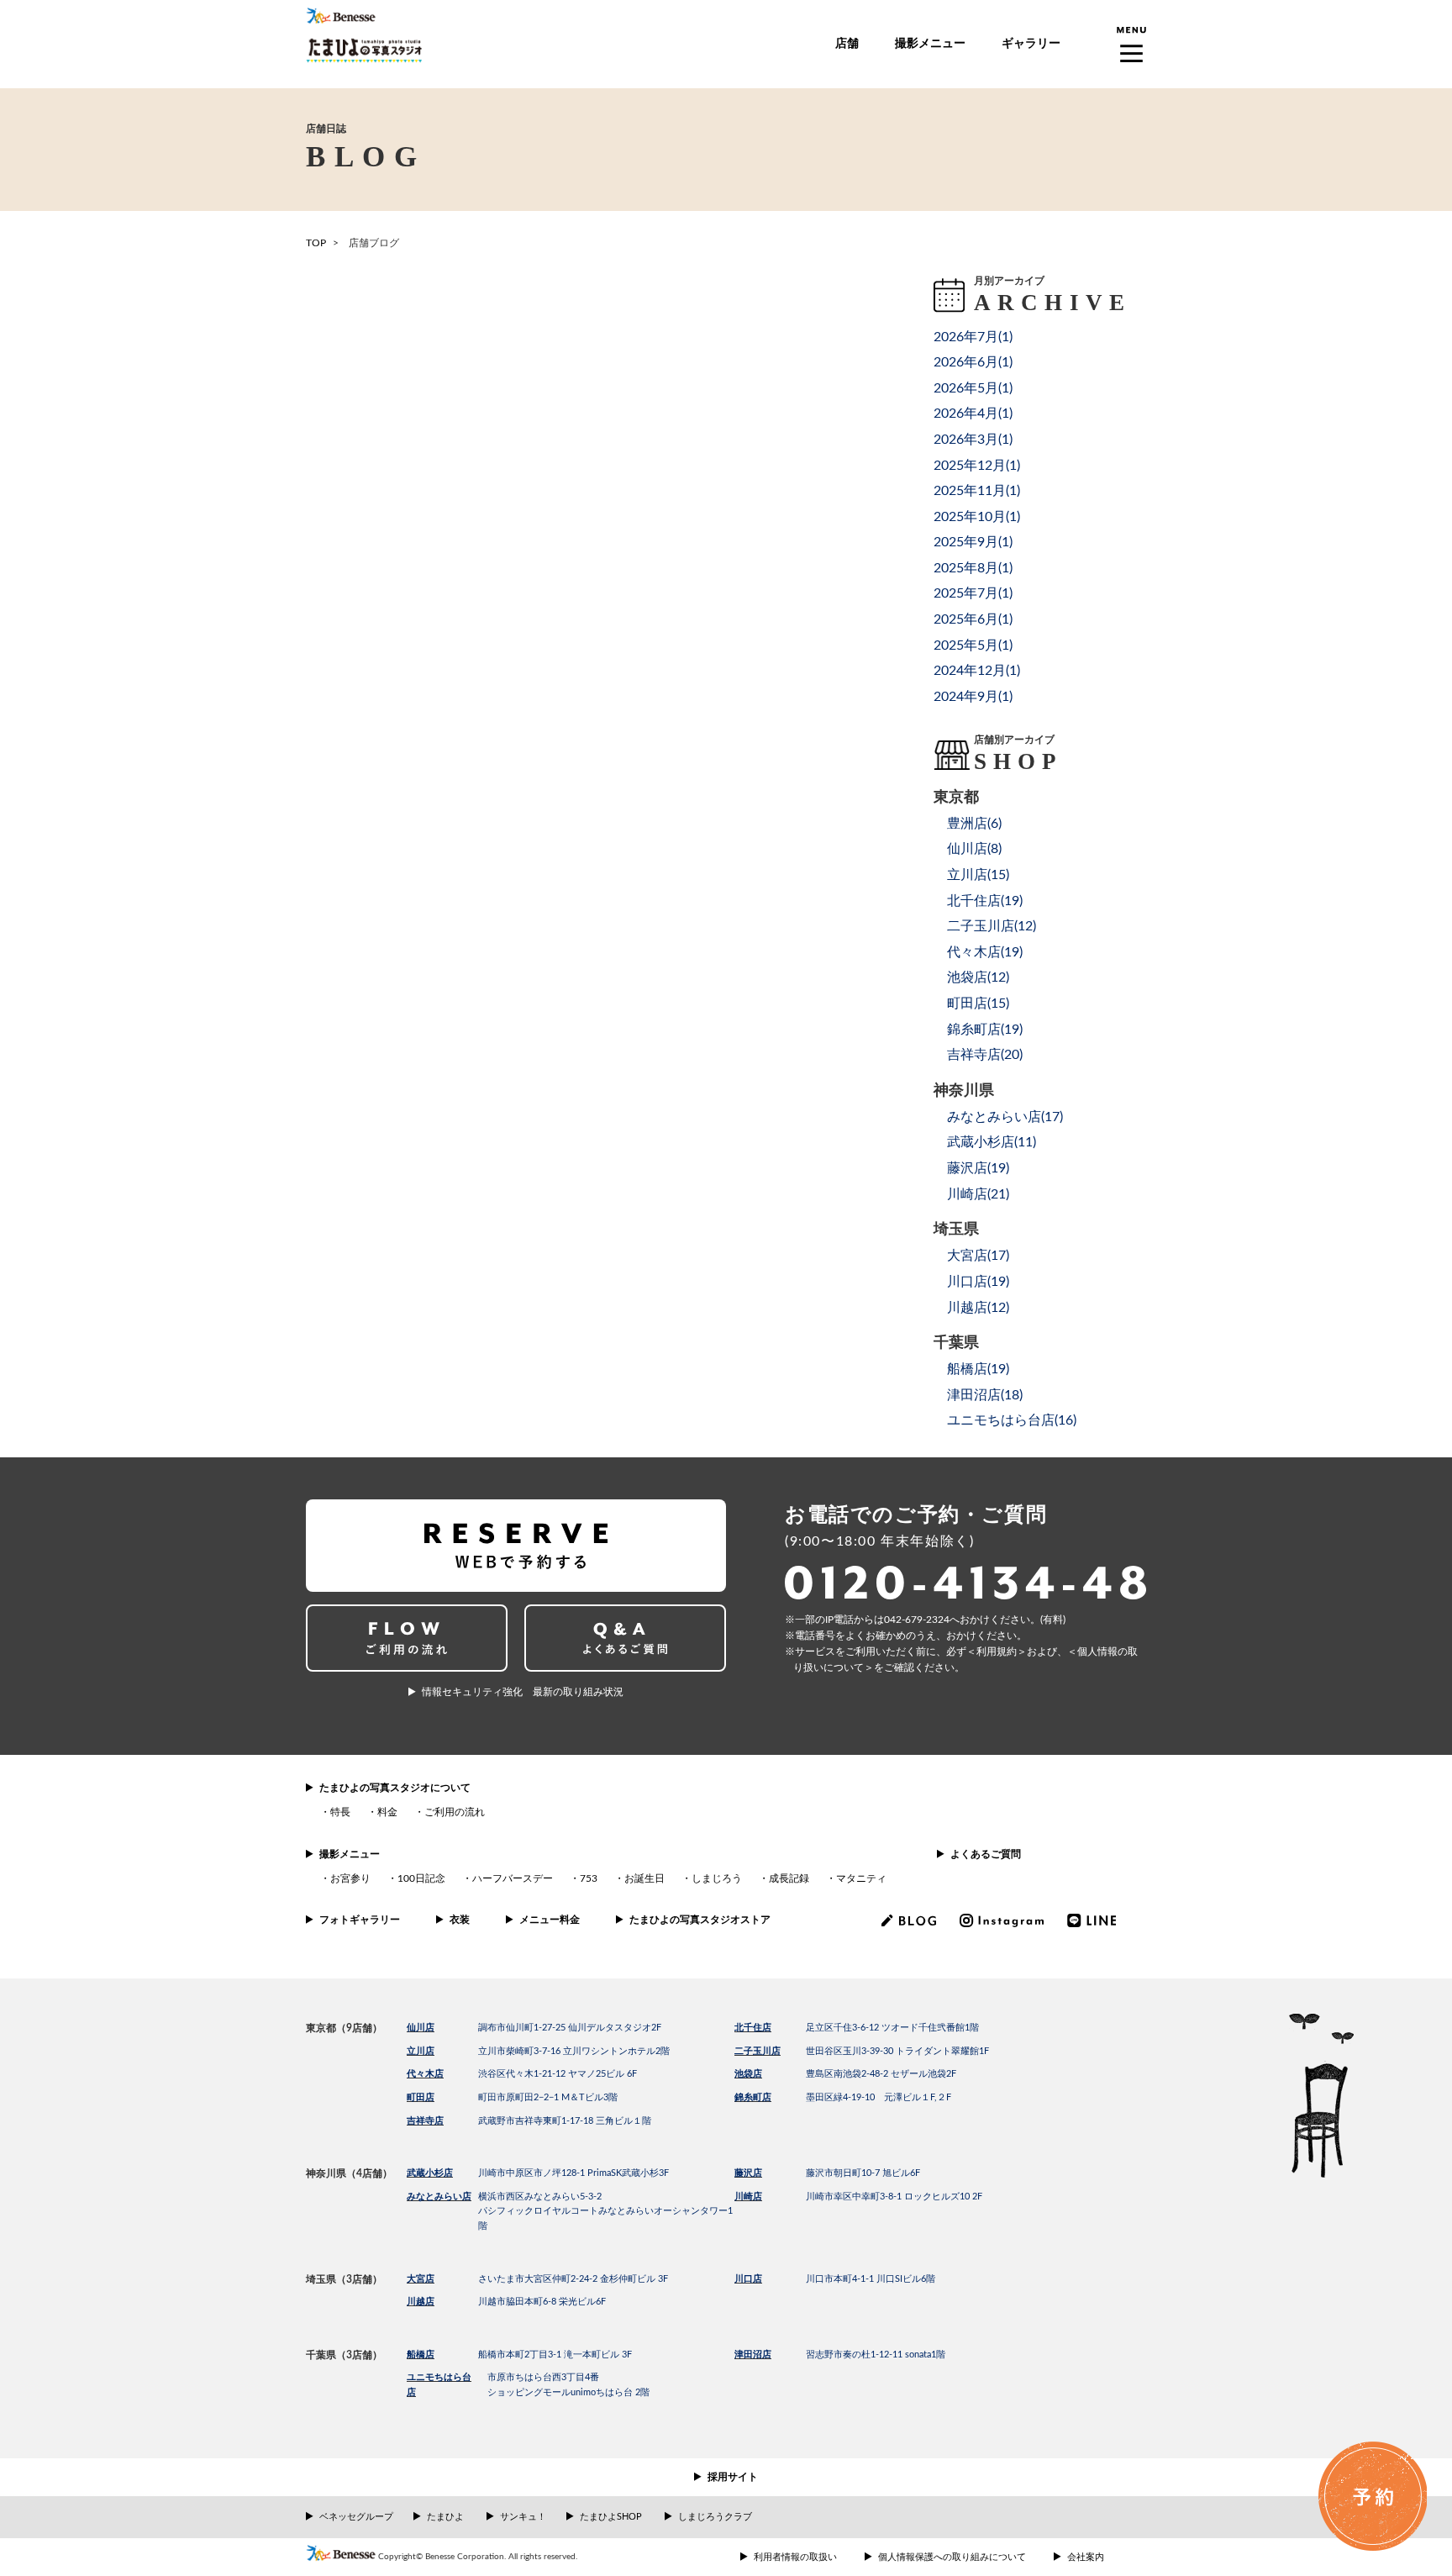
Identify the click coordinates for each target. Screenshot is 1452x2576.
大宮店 (421, 2279)
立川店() (978, 875)
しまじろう (717, 1878)
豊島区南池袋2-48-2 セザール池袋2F (881, 2074)
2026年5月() (973, 388)
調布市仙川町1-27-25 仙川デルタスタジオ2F (570, 2028)
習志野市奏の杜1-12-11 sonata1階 (876, 2355)
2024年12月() (977, 671)
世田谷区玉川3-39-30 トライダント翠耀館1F (897, 2051)
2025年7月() (973, 593)
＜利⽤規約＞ (997, 1651)
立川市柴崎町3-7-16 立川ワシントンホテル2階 (574, 2051)
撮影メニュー (930, 44)
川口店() (978, 1282)
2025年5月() (973, 645)
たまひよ (445, 2517)
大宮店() (978, 1256)
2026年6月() (973, 362)
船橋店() (978, 1369)
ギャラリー (1031, 44)
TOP (316, 243)
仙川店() (974, 849)
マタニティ (861, 1878)
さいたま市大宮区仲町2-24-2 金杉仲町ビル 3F (573, 2279)
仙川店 (421, 2028)
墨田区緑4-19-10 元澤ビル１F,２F (879, 2097)
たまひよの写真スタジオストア (700, 1920)
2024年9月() (973, 697)
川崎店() (978, 1194)
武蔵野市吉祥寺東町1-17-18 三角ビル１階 (565, 2121)
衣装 (460, 1920)
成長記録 (789, 1878)
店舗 (847, 44)
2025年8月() (973, 568)
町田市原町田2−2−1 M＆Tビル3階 (548, 2097)
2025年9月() (973, 542)
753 (589, 1878)
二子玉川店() (992, 926)
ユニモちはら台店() (1012, 1420)
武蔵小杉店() (992, 1142)
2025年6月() (973, 619)
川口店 (748, 2279)
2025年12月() (977, 466)
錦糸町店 (753, 2097)
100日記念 (421, 1878)
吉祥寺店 (425, 2121)
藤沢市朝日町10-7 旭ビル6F (863, 2173)
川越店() (978, 1308)
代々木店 (425, 2074)
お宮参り (350, 1878)
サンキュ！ (523, 2517)
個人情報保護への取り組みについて (952, 2557)
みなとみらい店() (1005, 1117)
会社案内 (1086, 2557)
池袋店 (748, 2074)
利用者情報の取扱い (795, 2557)
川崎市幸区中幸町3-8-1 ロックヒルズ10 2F (894, 2197)
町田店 (421, 2097)
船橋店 (421, 2355)
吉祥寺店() (985, 1055)
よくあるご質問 (986, 1854)
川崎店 (748, 2197)
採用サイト (733, 2477)
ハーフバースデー (513, 1878)
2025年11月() (977, 491)
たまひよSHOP (611, 2517)
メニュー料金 (550, 1920)
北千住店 (753, 2028)
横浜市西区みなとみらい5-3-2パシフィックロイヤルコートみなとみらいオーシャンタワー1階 (605, 2211)
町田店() (978, 1004)
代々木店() (985, 952)
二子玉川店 (758, 2051)
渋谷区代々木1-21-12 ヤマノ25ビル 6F (558, 2074)
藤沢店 (748, 2173)
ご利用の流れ (455, 1812)
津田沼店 (753, 2355)
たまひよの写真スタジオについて (395, 1788)
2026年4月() (973, 414)
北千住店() (985, 901)
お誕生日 (644, 1878)
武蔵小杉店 (430, 2173)
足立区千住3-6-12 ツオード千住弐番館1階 (892, 2028)
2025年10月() (977, 517)
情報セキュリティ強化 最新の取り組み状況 (523, 1692)
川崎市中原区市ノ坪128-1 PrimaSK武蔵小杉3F (573, 2173)
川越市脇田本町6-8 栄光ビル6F (542, 2302)
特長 (340, 1812)
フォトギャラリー (360, 1920)
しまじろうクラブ (715, 2517)
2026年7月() (973, 337)
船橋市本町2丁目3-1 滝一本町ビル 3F (555, 2355)
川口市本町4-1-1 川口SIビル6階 (871, 2279)
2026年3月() (973, 440)
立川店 (421, 2051)
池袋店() (978, 977)
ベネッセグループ (356, 2517)
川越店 (421, 2302)
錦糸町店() (985, 1030)
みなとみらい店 (439, 2197)
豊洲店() (974, 824)
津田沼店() (985, 1395)
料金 (387, 1812)
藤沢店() (978, 1168)
